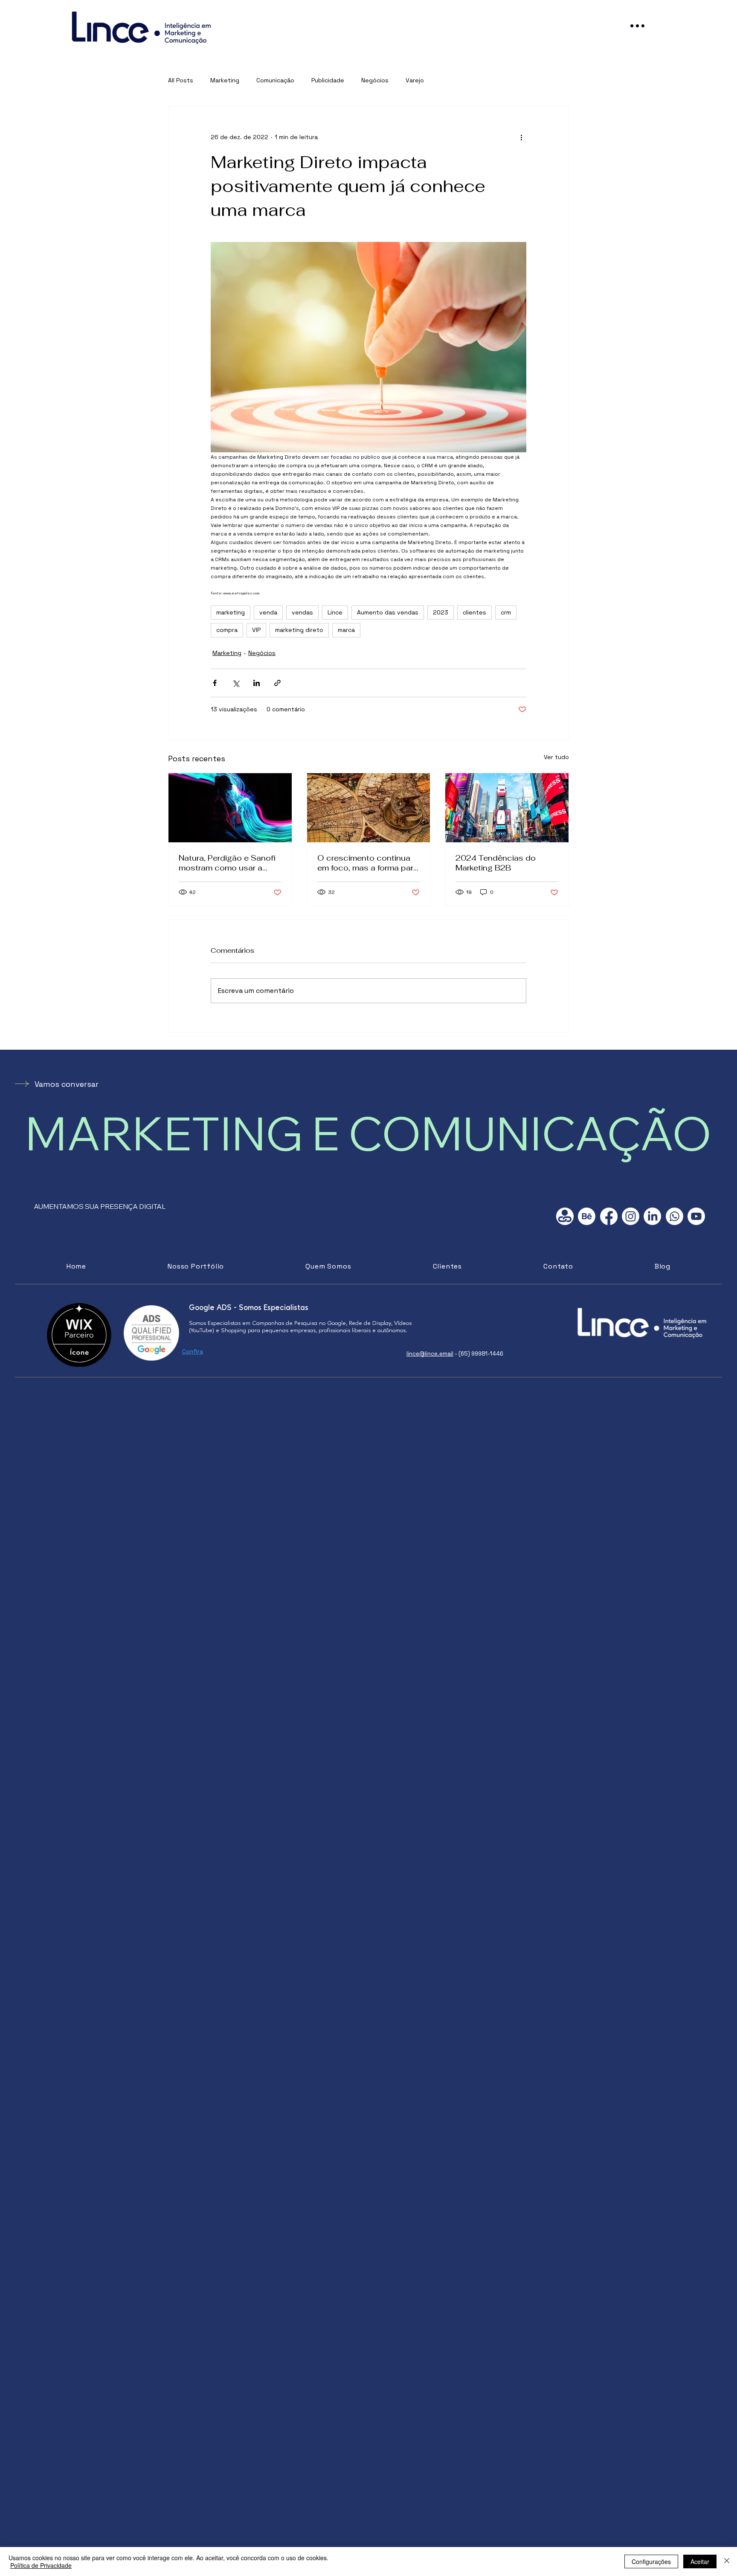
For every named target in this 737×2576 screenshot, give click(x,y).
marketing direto (299, 630)
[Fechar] (727, 2561)
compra (227, 630)
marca (346, 630)
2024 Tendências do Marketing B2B (496, 863)
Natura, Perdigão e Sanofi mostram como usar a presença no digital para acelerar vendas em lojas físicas (227, 863)
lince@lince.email (430, 1354)
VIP (256, 630)
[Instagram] (631, 1216)
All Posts (181, 80)
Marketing (225, 80)
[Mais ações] (521, 137)
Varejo (415, 80)
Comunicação (275, 80)
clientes (474, 612)
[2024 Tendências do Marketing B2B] (507, 808)
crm (506, 612)
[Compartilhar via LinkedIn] (257, 683)
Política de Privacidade (41, 2565)
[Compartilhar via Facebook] (215, 683)
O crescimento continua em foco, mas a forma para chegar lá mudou (368, 863)
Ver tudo (556, 757)
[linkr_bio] (565, 1216)
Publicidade (328, 80)
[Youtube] (696, 1216)
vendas (302, 612)
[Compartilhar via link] (277, 683)
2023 (441, 612)
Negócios (375, 80)
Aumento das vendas (388, 612)
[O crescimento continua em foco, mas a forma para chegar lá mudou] (369, 808)
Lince (335, 612)
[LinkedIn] (652, 1216)
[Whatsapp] (675, 1216)
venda (268, 612)
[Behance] (587, 1216)
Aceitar (700, 2561)
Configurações (651, 2561)
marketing (231, 612)
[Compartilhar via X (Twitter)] (236, 683)
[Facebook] (609, 1216)
